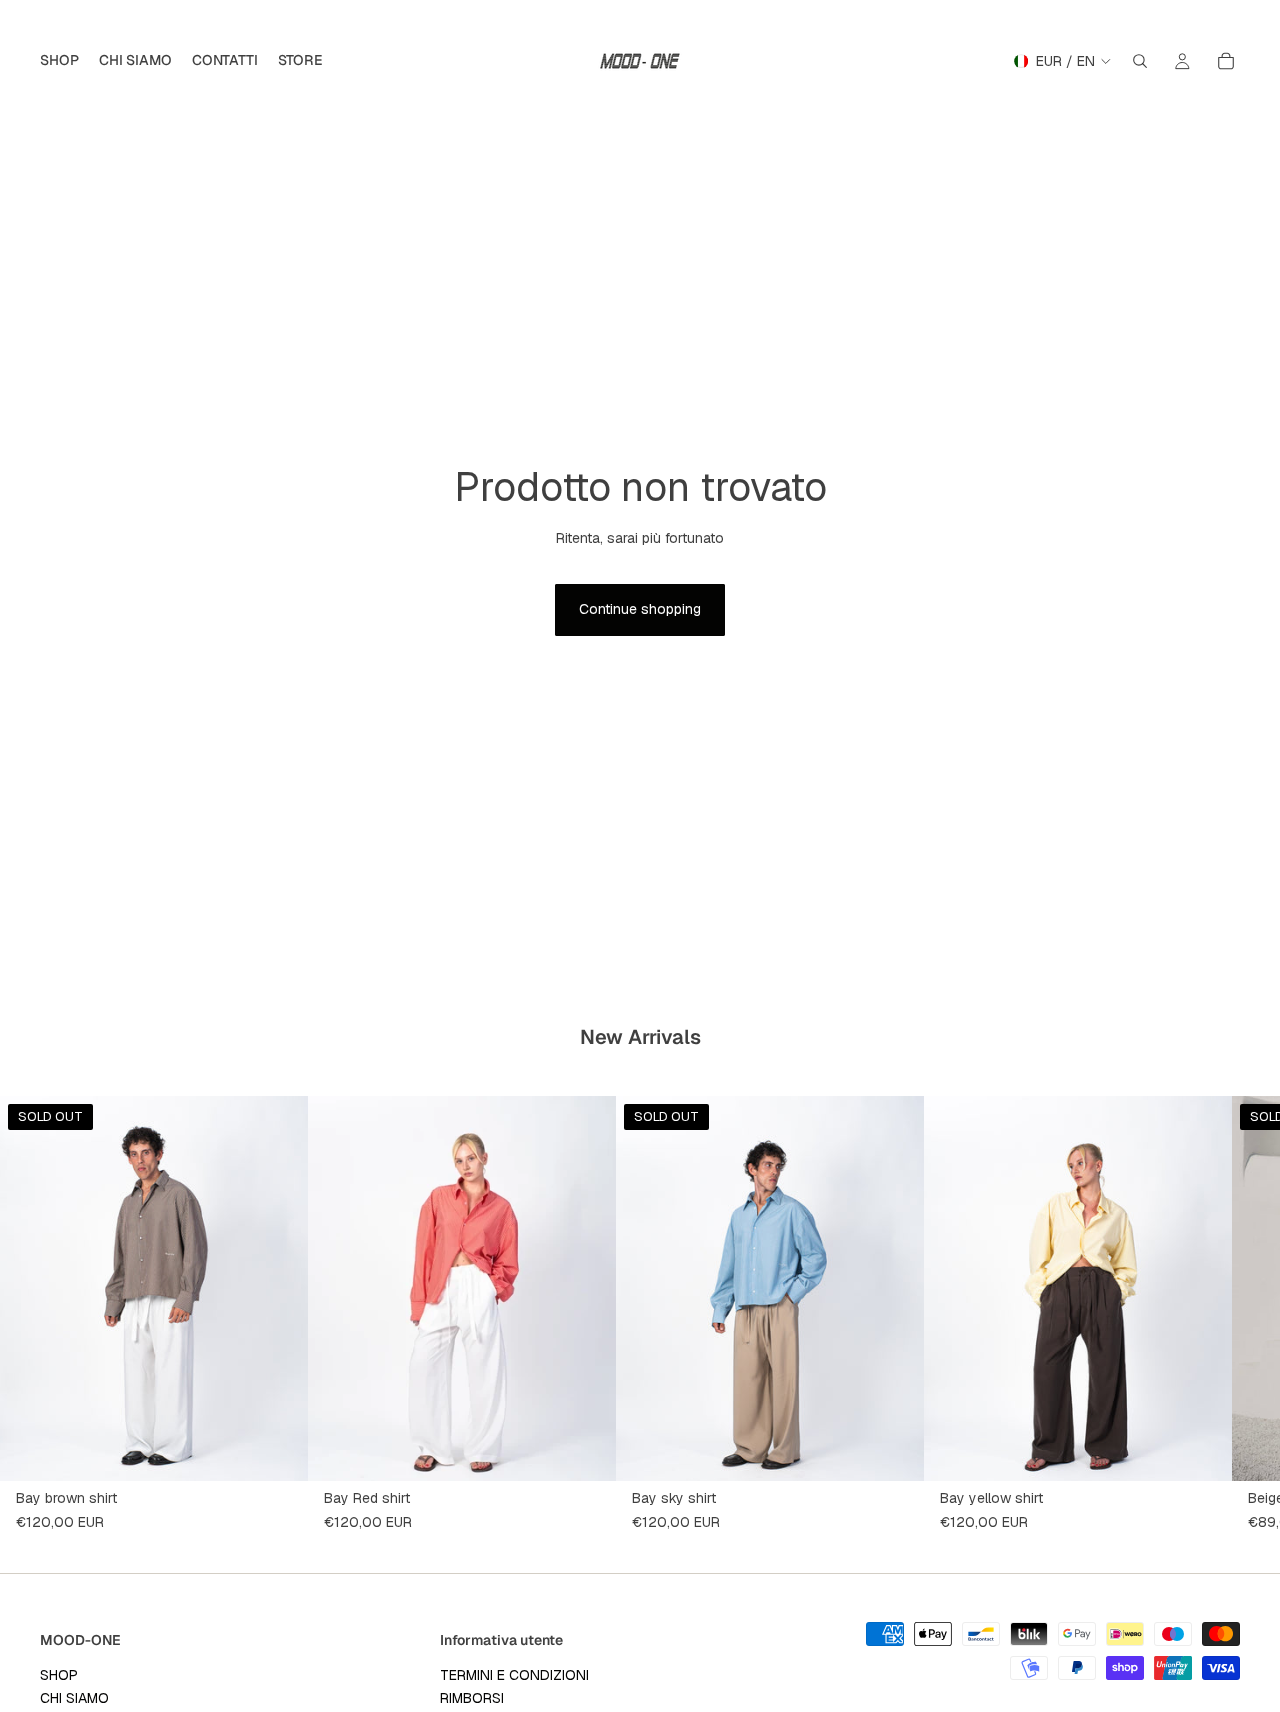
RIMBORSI (472, 1698)
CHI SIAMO (74, 1698)
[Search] (1140, 61)
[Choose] (585, 1451)
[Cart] (1226, 61)
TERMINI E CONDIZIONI (514, 1674)
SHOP (59, 1674)
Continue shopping (640, 609)
